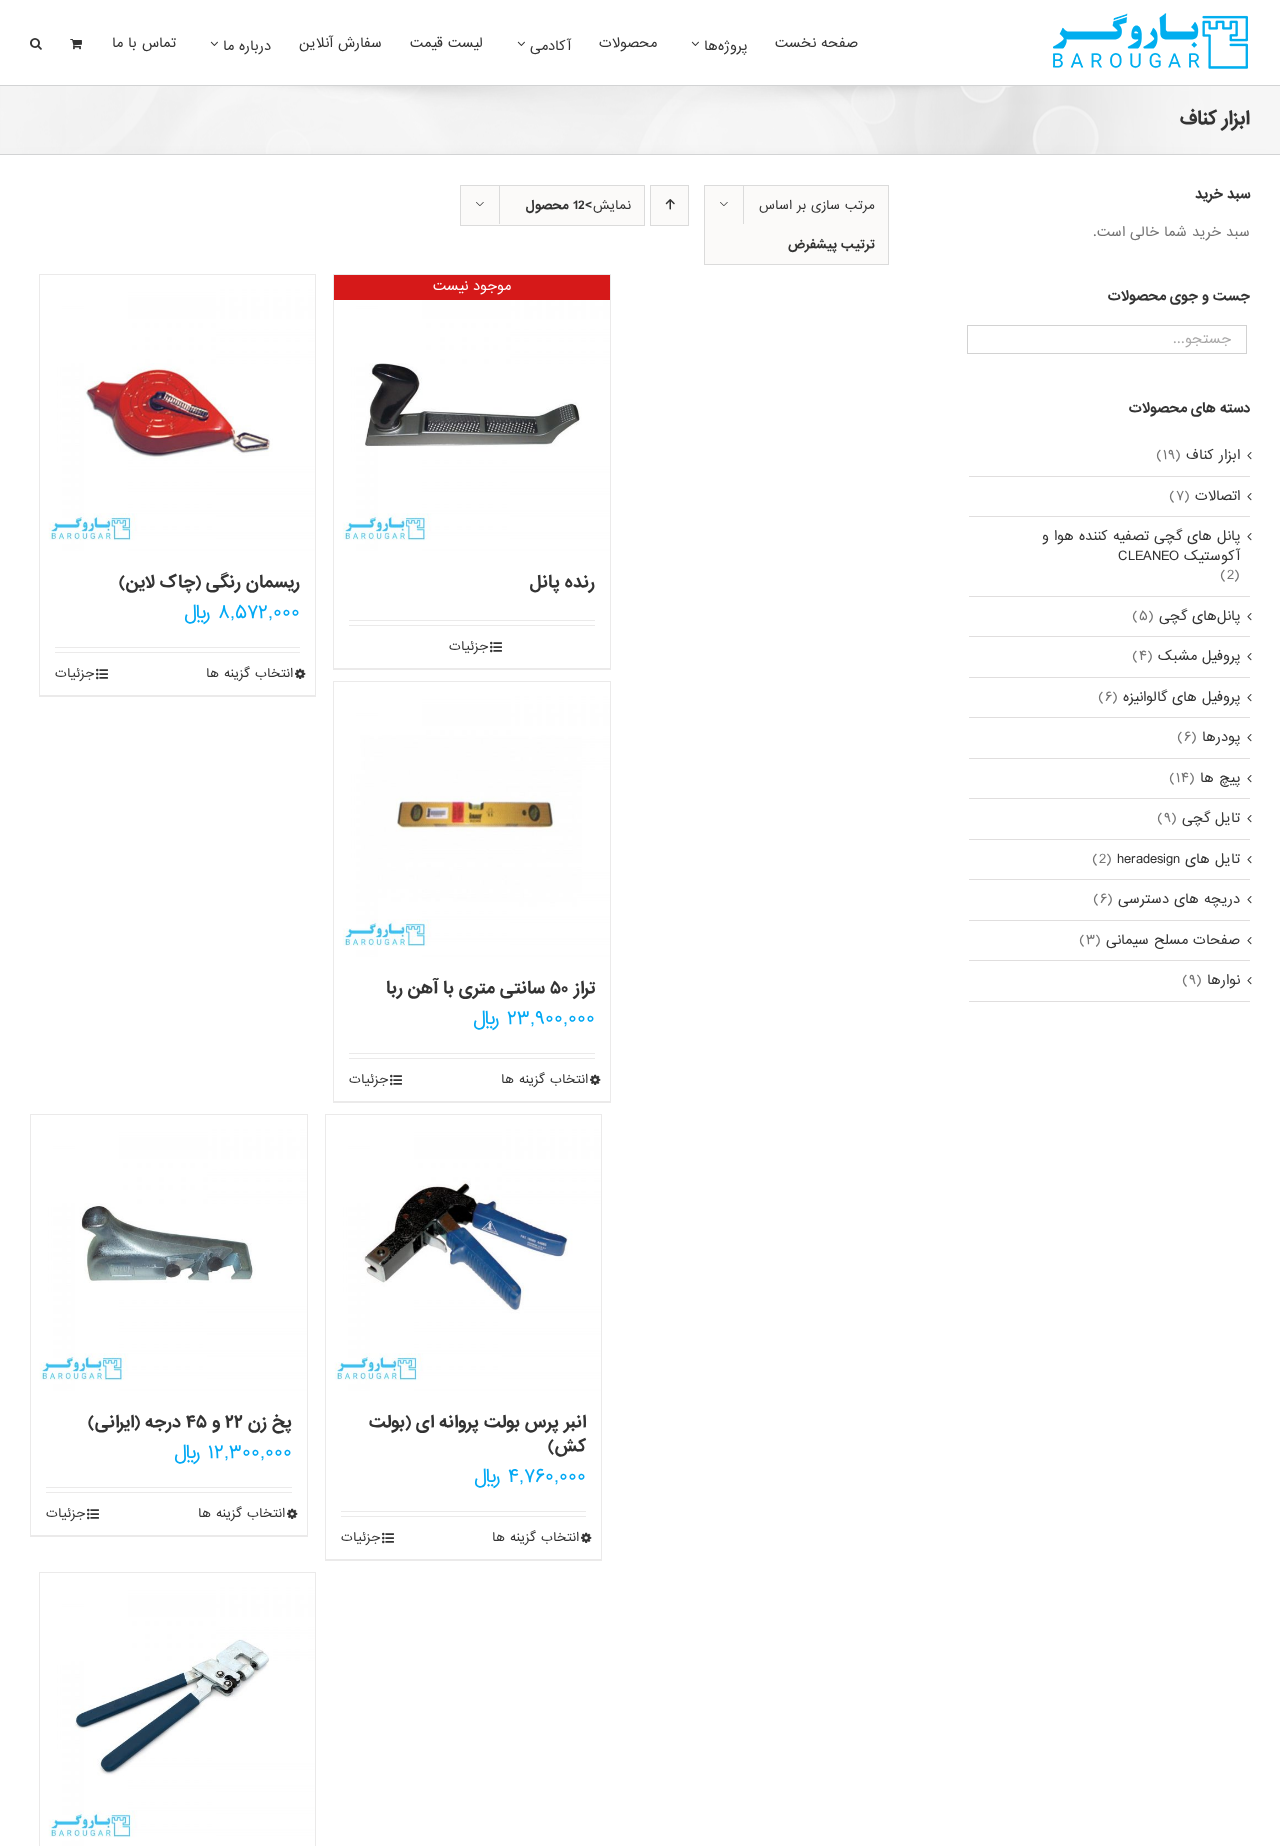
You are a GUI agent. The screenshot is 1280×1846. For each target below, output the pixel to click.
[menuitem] (805, 42)
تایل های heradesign (1178, 860)
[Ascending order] (669, 205)
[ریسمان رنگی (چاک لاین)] (178, 413)
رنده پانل (562, 582)
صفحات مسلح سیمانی (1173, 941)
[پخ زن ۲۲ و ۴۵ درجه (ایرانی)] (169, 1253)
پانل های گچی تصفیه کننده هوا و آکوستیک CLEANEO (1141, 546)
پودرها (1221, 738)
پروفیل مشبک (1199, 657)
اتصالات (1217, 497)
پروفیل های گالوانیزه (1181, 698)
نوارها (1223, 981)
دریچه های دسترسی (1179, 900)
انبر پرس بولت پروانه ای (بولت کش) (477, 1434)
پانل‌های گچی (1199, 617)
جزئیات (74, 674)
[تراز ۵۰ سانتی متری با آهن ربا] (472, 820)
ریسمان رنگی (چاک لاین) (209, 582)
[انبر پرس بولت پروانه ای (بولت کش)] (464, 1253)
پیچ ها (1220, 779)
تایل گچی (1211, 819)
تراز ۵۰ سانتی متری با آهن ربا (490, 988)
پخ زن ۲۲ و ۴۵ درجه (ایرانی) (190, 1422)
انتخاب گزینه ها (249, 674)
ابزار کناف (1213, 456)
